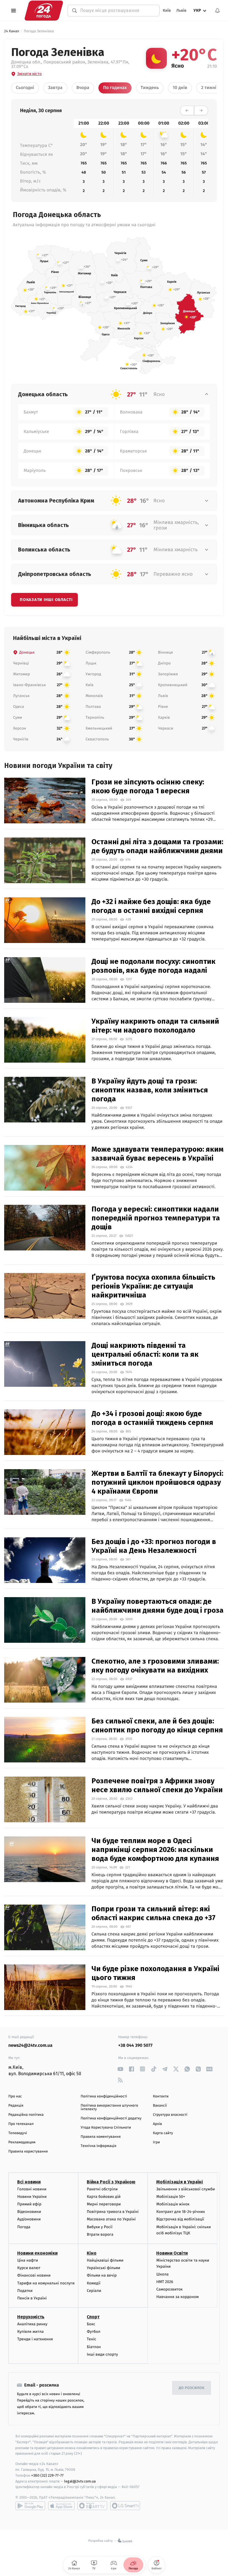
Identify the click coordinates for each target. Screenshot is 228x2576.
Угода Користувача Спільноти (106, 2128)
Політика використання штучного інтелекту (109, 2107)
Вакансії (160, 2106)
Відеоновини (29, 2212)
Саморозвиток (169, 2289)
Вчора (83, 88)
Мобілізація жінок (173, 2204)
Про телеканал (21, 2124)
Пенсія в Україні (32, 2298)
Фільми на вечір (102, 2275)
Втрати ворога (100, 2234)
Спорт (93, 2317)
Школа (162, 2274)
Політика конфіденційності (104, 2096)
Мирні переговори (104, 2204)
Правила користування (28, 2152)
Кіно (92, 2253)
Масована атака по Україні (111, 2219)
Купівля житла (30, 2332)
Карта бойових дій (104, 2197)
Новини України (32, 2197)
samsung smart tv (125, 2506)
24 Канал (12, 31)
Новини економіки (37, 2253)
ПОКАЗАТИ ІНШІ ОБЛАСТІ (46, 600)
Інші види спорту (102, 2354)
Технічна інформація (98, 2146)
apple (61, 2506)
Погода (24, 2227)
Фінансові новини (34, 2275)
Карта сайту (163, 2133)
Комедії (94, 2283)
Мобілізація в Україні (180, 2182)
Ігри (156, 2142)
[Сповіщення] (217, 11)
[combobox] (117, 10)
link (120, 2069)
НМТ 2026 (165, 2282)
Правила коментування (101, 2137)
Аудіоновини (29, 2219)
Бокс (91, 2324)
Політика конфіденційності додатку (111, 2118)
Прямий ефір (29, 2204)
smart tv (92, 2506)
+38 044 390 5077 (135, 2046)
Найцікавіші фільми (105, 2260)
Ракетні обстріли (102, 2189)
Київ (167, 10)
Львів (181, 10)
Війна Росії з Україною (111, 2182)
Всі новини (29, 2182)
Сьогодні (25, 88)
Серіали (94, 2291)
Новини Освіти (172, 2253)
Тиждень (150, 88)
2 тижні (209, 88)
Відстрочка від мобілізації (180, 2219)
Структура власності (170, 2115)
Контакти (161, 2096)
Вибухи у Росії (100, 2227)
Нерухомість (31, 2317)
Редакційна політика (26, 2115)
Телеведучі (18, 2133)
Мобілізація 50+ (171, 2197)
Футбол (94, 2332)
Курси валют (29, 2268)
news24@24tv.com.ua (30, 2046)
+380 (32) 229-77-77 (47, 2475)
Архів (157, 2124)
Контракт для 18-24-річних (180, 2212)
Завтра (55, 88)
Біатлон (94, 2347)
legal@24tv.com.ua (80, 2481)
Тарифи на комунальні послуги (46, 2283)
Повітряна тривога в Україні (113, 2212)
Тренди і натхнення (35, 2339)
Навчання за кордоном (177, 2297)
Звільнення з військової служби (186, 2189)
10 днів (180, 88)
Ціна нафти (28, 2260)
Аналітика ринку (32, 2324)
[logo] (44, 10)
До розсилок (192, 2388)
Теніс (91, 2339)
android (30, 2506)
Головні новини (32, 2189)
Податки (25, 2291)
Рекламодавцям (22, 2142)
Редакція (16, 2106)
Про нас (15, 2096)
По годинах (115, 88)
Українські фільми (103, 2268)
